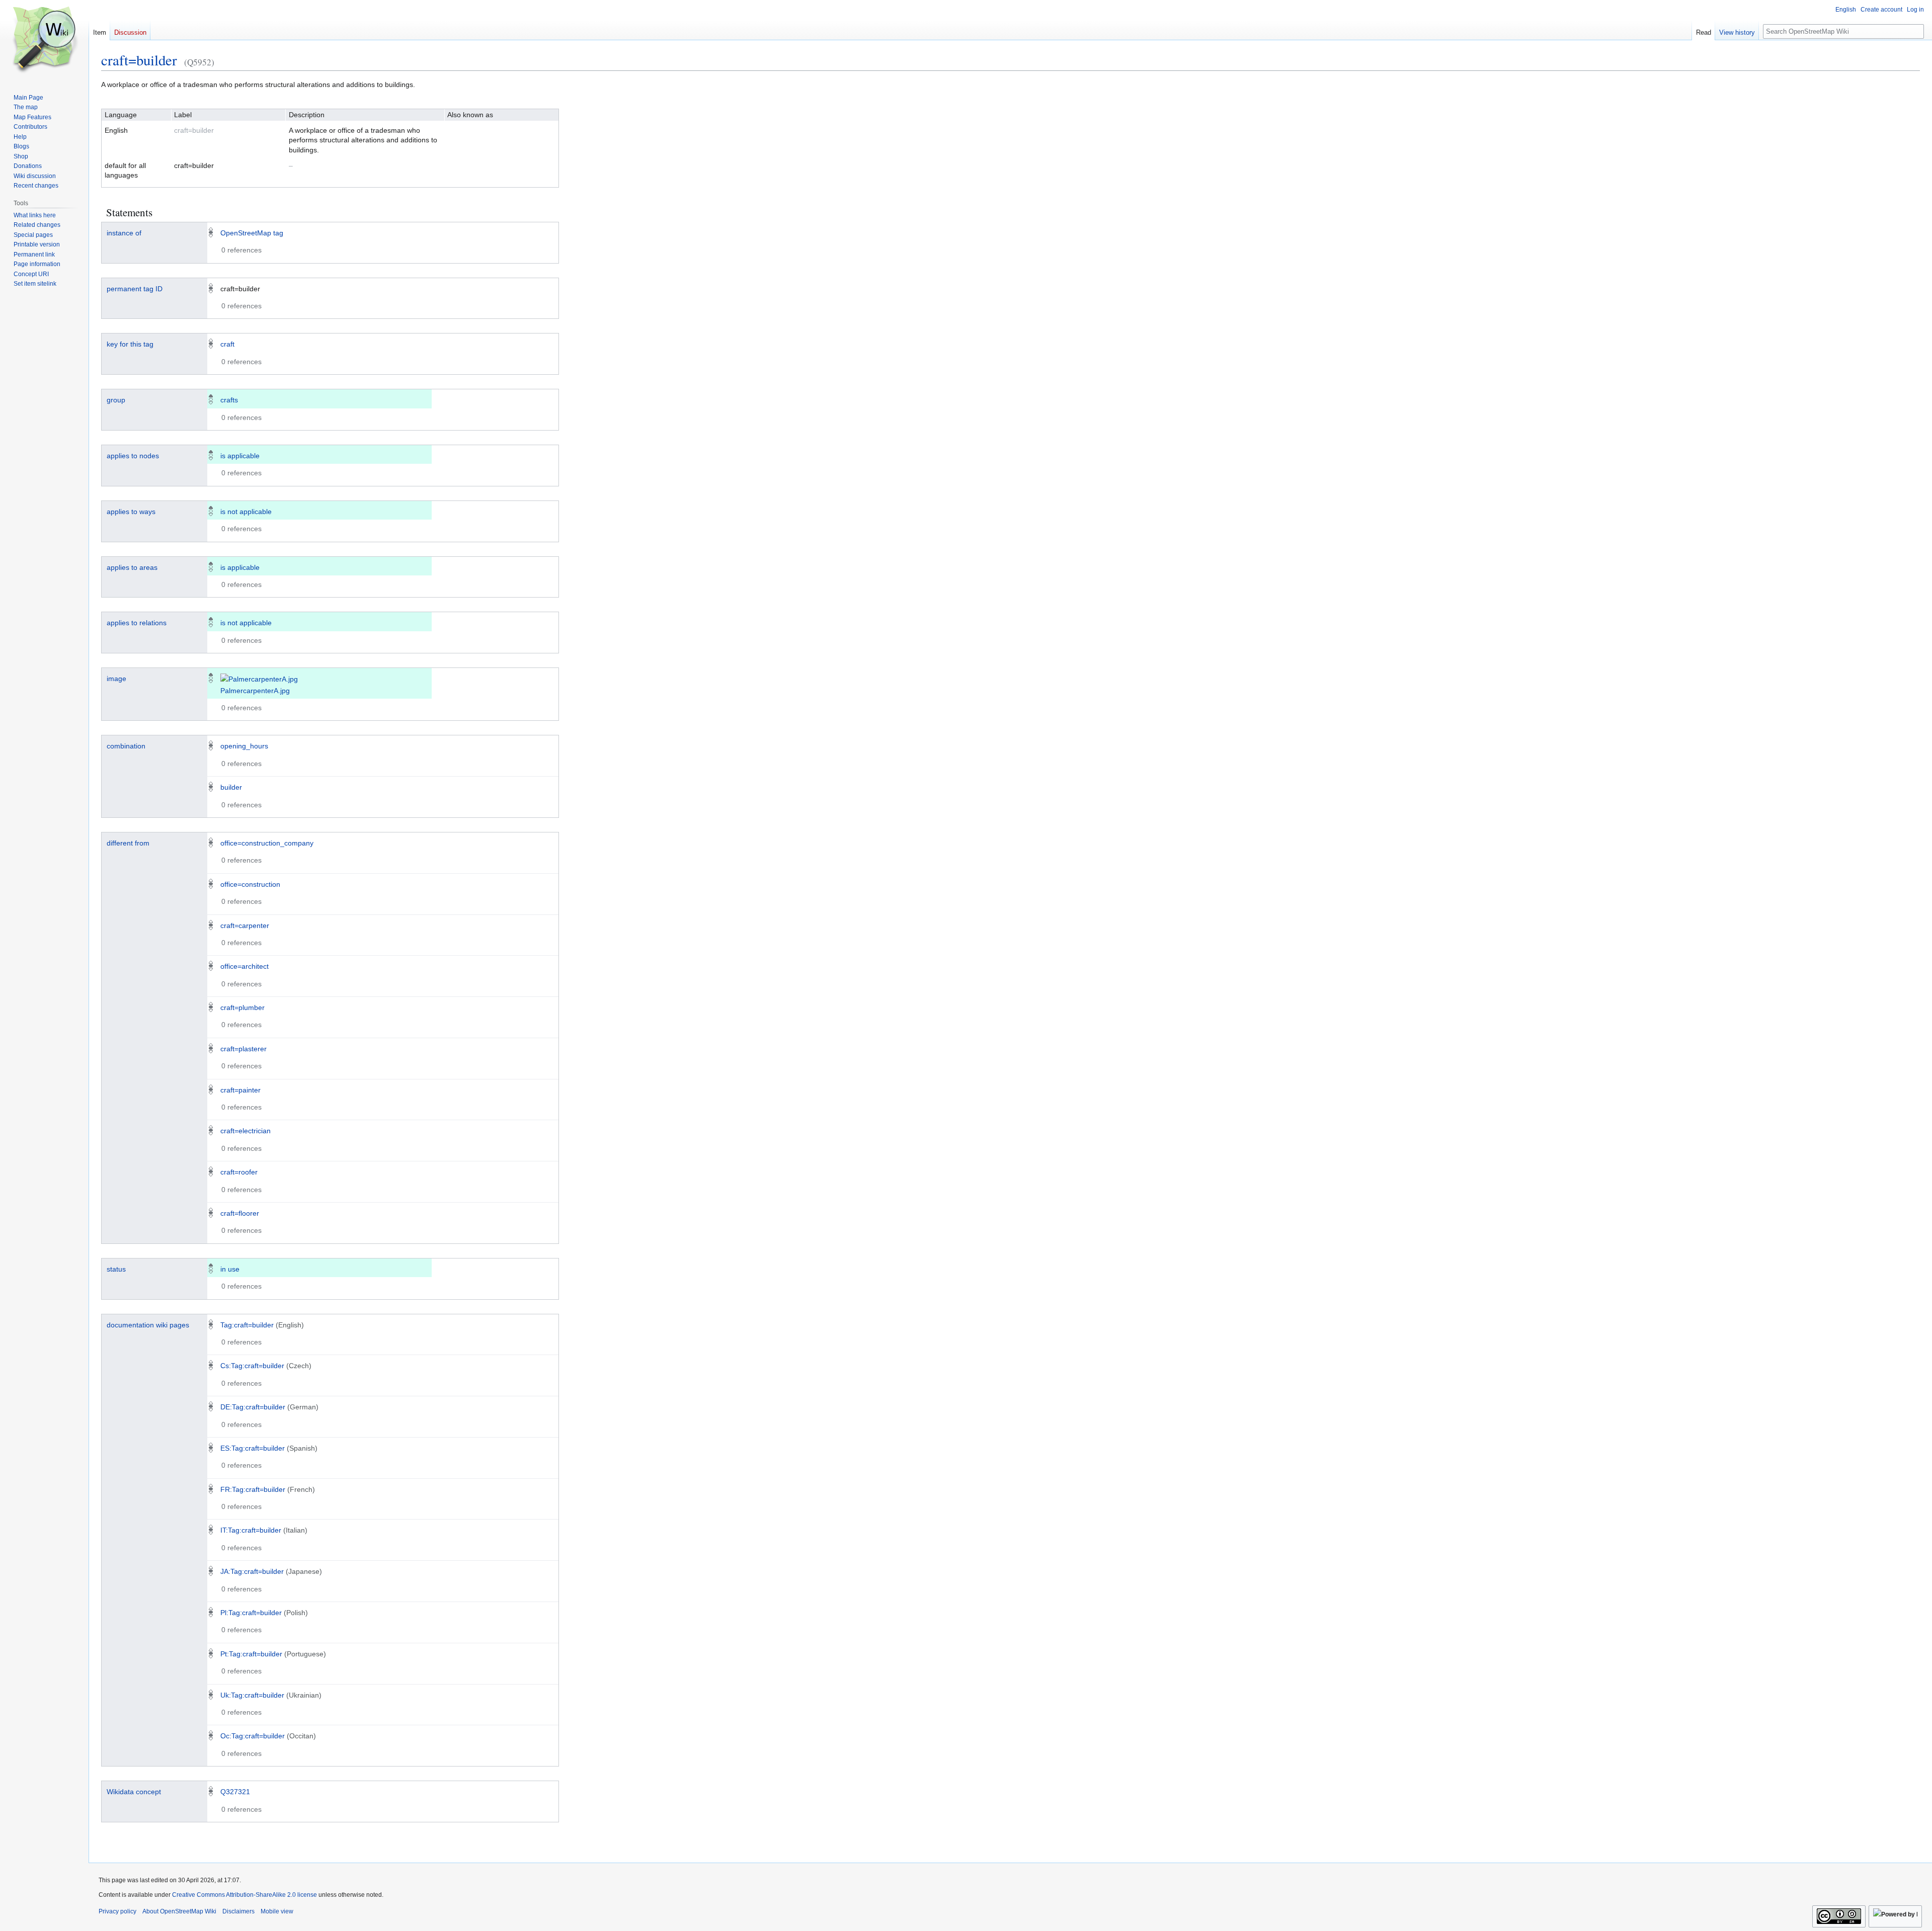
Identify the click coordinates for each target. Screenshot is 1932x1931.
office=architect (245, 966)
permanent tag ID (135, 289)
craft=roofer (239, 1172)
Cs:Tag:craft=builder (252, 1366)
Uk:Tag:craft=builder (252, 1695)
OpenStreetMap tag (252, 233)
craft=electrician (246, 1131)
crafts (229, 400)
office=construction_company (267, 843)
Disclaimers (238, 1911)
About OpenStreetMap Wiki (179, 1911)
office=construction (250, 884)
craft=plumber (243, 1008)
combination (126, 746)
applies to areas (132, 567)
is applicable (240, 456)
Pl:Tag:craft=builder (251, 1613)
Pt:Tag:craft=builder (251, 1654)
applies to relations (137, 623)
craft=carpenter (245, 926)
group (116, 400)
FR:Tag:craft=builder (253, 1489)
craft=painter (240, 1090)
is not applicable (246, 512)
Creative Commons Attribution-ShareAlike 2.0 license (245, 1895)
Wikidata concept (134, 1792)
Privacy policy (117, 1911)
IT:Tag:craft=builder (251, 1530)
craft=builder (139, 60)
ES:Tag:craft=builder (253, 1448)
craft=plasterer (244, 1049)
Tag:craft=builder (247, 1325)
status (116, 1269)
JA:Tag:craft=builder (252, 1571)
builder (231, 787)
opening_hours (244, 746)
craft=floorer (240, 1213)
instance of (124, 233)
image (116, 679)
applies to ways (131, 512)
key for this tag (130, 344)
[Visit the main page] (44, 40)
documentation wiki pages (148, 1325)
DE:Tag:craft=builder (253, 1407)
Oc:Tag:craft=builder (253, 1736)
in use (230, 1269)
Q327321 (235, 1792)
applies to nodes (133, 456)
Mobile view (277, 1911)
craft (227, 344)
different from (128, 843)
